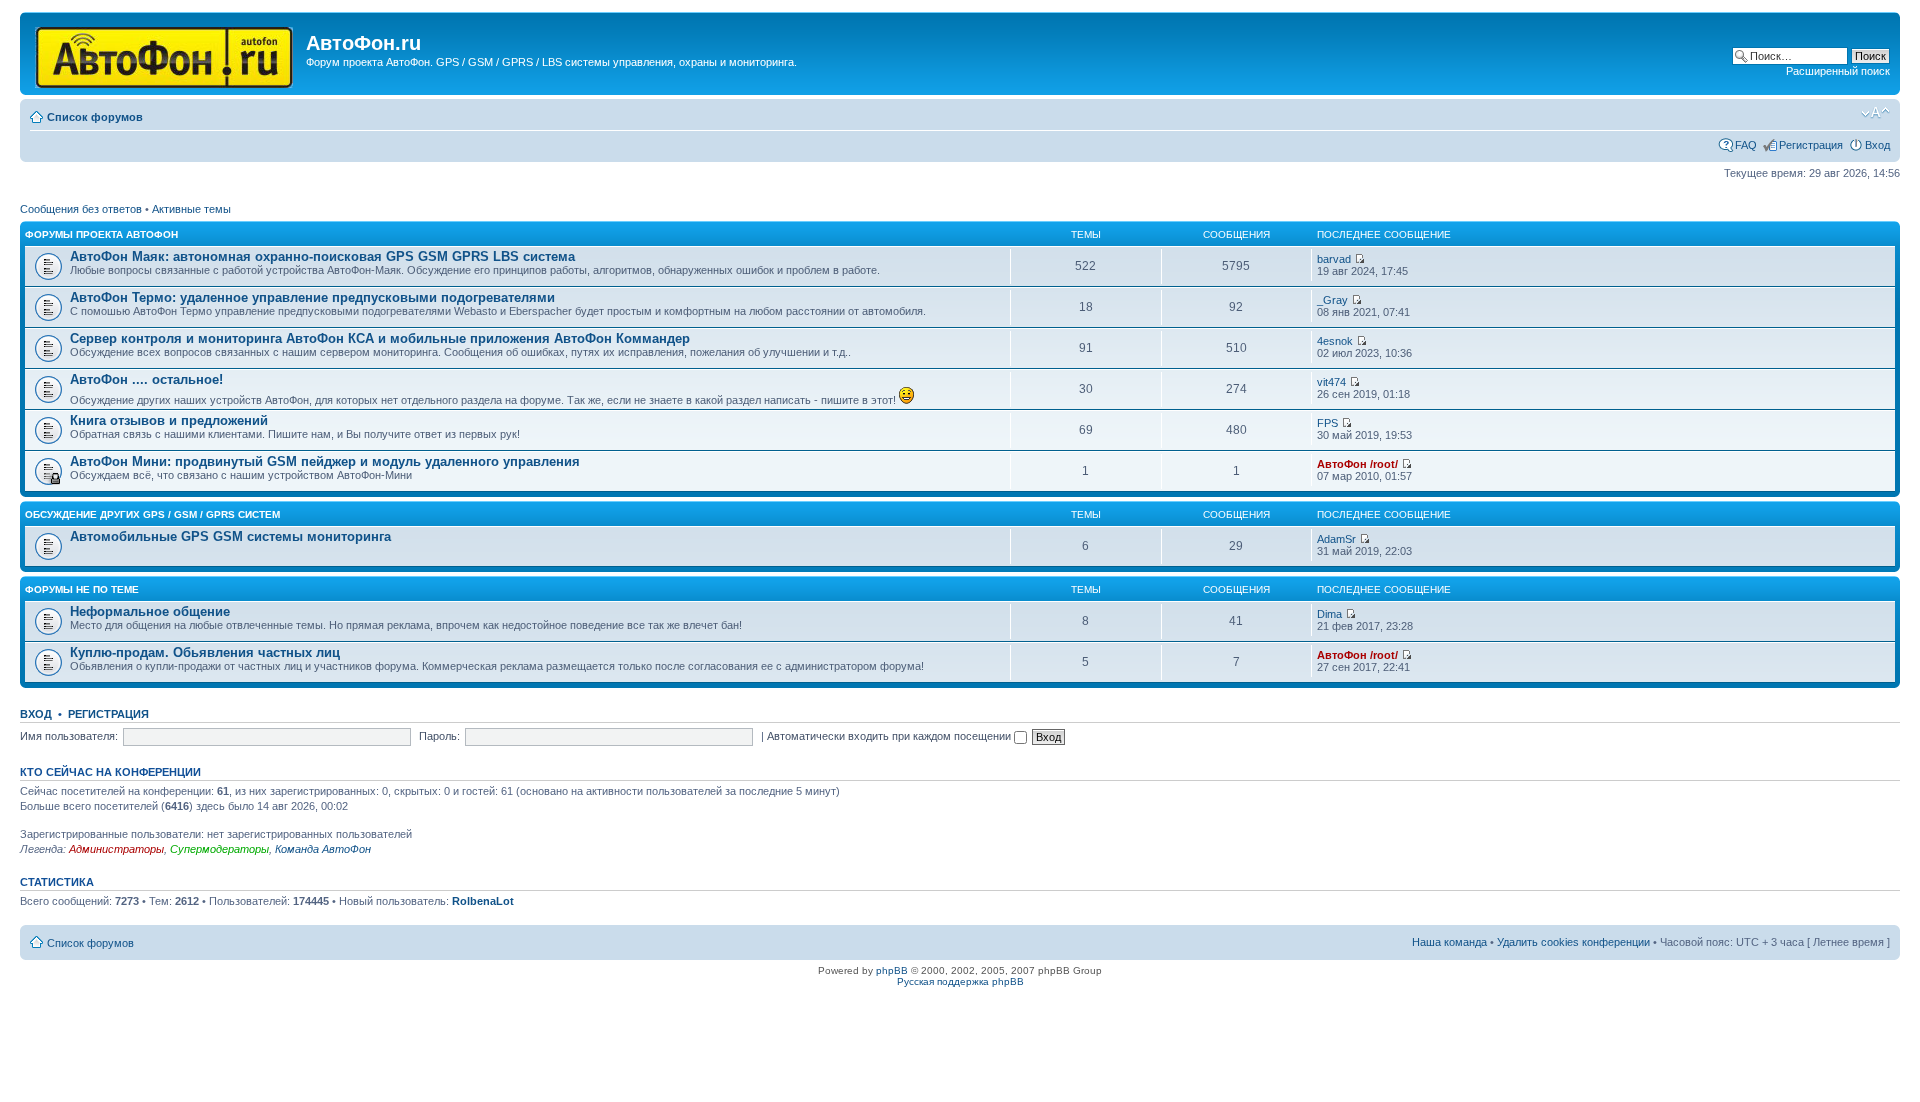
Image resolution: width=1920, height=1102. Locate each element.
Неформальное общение (150, 611)
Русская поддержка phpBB (960, 981)
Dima (1329, 614)
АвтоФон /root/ (1357, 464)
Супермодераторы (219, 849)
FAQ (1746, 145)
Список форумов (95, 117)
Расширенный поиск (1838, 71)
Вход (1877, 145)
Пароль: (439, 736)
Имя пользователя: (69, 736)
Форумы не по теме (82, 589)
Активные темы (191, 209)
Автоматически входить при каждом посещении (890, 736)
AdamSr (1336, 539)
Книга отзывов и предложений (169, 420)
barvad (1334, 259)
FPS (1327, 423)
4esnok (1335, 341)
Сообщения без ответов (81, 209)
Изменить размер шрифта (1875, 113)
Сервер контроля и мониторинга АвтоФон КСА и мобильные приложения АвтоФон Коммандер (380, 338)
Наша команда (1449, 942)
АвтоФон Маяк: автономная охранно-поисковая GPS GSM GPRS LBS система (322, 256)
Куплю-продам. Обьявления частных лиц (205, 652)
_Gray (1332, 300)
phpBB (892, 970)
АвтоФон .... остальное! (146, 379)
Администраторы (116, 849)
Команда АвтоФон (323, 849)
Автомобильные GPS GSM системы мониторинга (230, 536)
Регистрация (1811, 145)
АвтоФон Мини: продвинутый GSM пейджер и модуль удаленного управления (325, 461)
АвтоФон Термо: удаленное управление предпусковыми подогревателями (312, 297)
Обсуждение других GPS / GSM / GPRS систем (152, 514)
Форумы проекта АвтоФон (101, 234)
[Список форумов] (165, 53)
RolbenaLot (483, 901)
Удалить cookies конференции (1573, 942)
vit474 (1331, 382)
